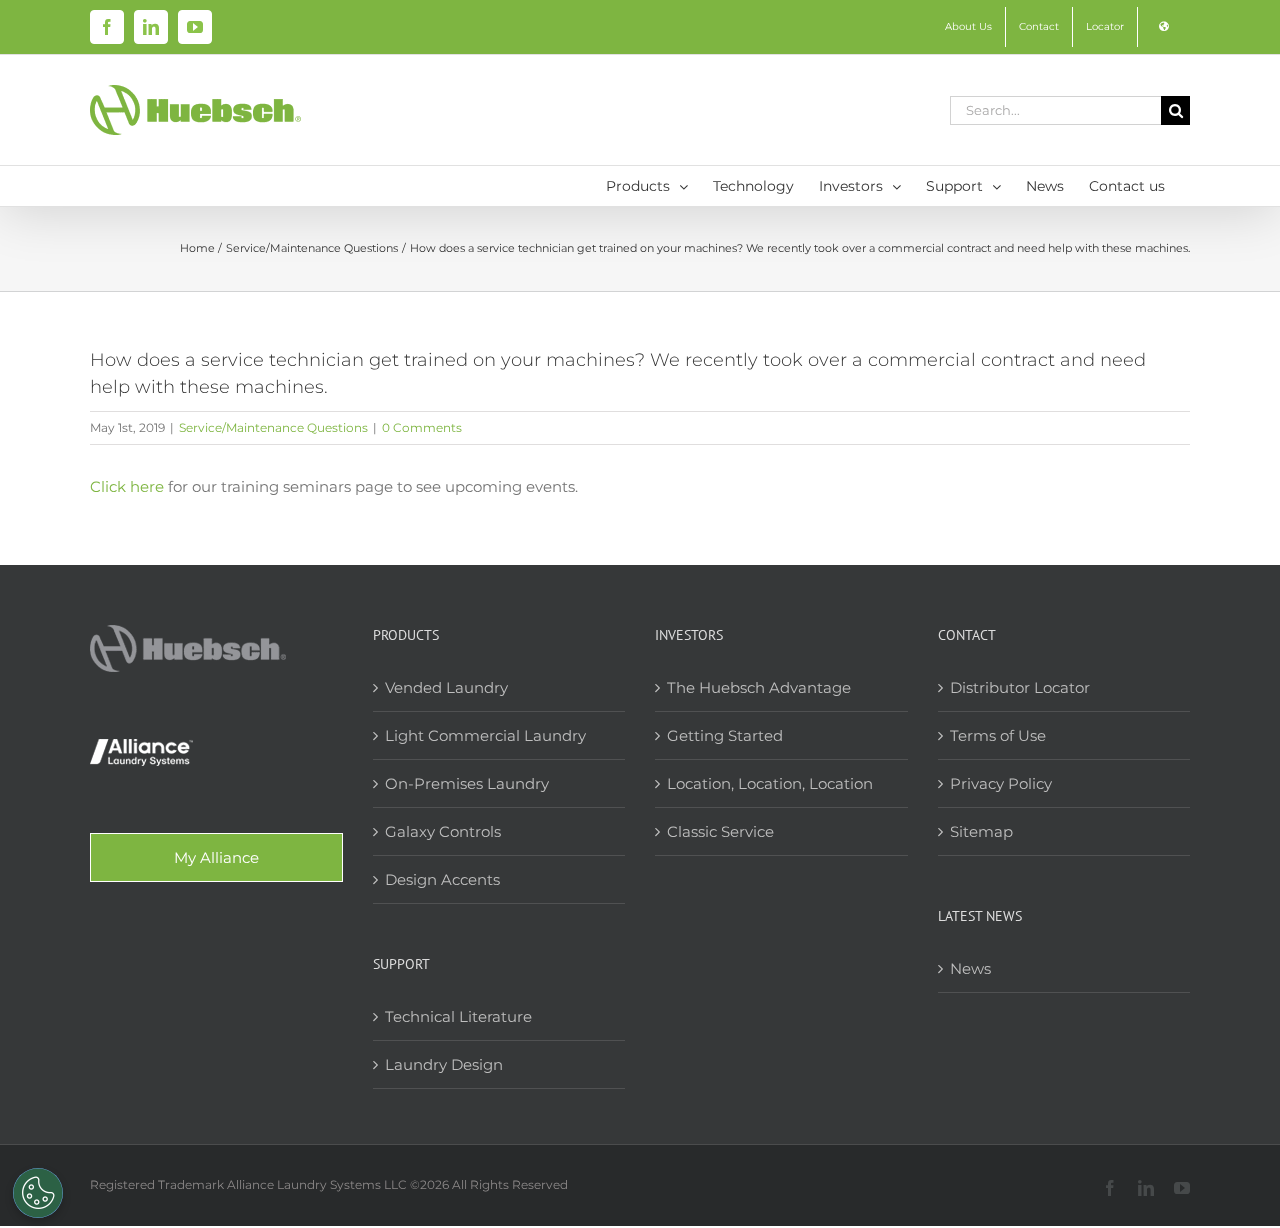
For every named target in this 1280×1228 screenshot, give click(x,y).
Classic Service (720, 831)
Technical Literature (458, 1016)
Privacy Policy (1001, 783)
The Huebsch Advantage (759, 687)
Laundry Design (444, 1064)
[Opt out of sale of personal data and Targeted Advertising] (38, 1193)
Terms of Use (998, 735)
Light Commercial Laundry (485, 735)
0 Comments (422, 427)
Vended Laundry (446, 687)
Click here (127, 486)
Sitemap (981, 831)
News (970, 968)
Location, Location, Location (770, 783)
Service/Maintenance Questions (273, 427)
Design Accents (442, 879)
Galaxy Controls (443, 831)
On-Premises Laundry (467, 783)
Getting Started (725, 735)
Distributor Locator (1020, 687)
